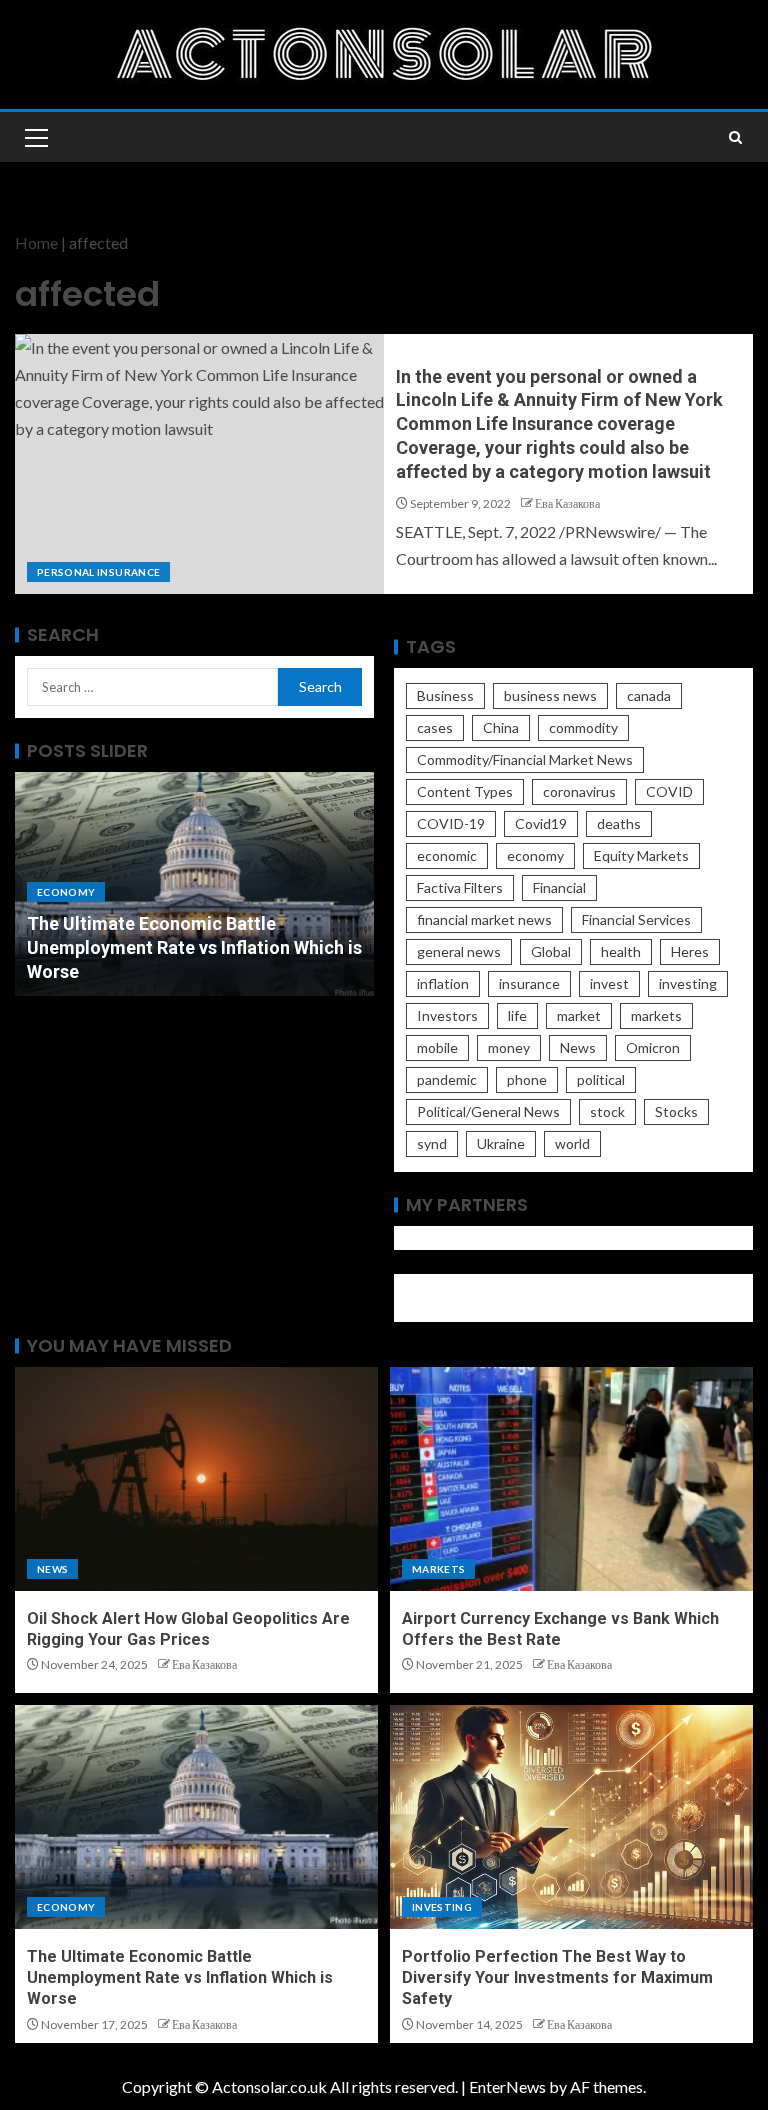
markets (656, 1015)
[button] (35, 137)
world (572, 1143)
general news (459, 951)
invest (609, 983)
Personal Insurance (98, 572)
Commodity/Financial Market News (525, 759)
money (509, 1047)
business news (550, 695)
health (621, 951)
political (601, 1079)
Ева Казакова (567, 503)
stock (607, 1111)
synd (432, 1143)
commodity (583, 727)
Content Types (465, 791)
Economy (66, 892)
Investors (447, 1015)
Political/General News (488, 1111)
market (579, 1015)
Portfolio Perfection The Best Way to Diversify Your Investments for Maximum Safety (557, 1978)
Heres (690, 951)
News (578, 1047)
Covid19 (541, 823)
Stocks (676, 1111)
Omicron (653, 1047)
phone (527, 1079)
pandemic (447, 1079)
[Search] (735, 137)
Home (36, 242)
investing (688, 983)
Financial (559, 887)
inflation (443, 983)
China (501, 727)
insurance (529, 983)
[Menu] (35, 137)
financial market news (484, 919)
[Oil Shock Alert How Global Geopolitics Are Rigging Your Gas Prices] (196, 1479)
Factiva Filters (460, 887)
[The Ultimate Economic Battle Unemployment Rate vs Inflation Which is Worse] (196, 1817)
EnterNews (507, 2086)
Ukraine (501, 1143)
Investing (442, 1907)
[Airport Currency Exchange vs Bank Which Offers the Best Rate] (571, 1479)
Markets (438, 1569)
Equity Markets (641, 855)
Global (551, 951)
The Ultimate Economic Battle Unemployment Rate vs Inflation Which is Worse (194, 947)
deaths (619, 823)
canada (649, 695)
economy (535, 855)
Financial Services (636, 919)
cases (435, 727)
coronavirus (579, 791)
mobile (437, 1047)
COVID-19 (451, 823)
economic (447, 855)
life (517, 1015)
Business (445, 695)
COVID (669, 791)
